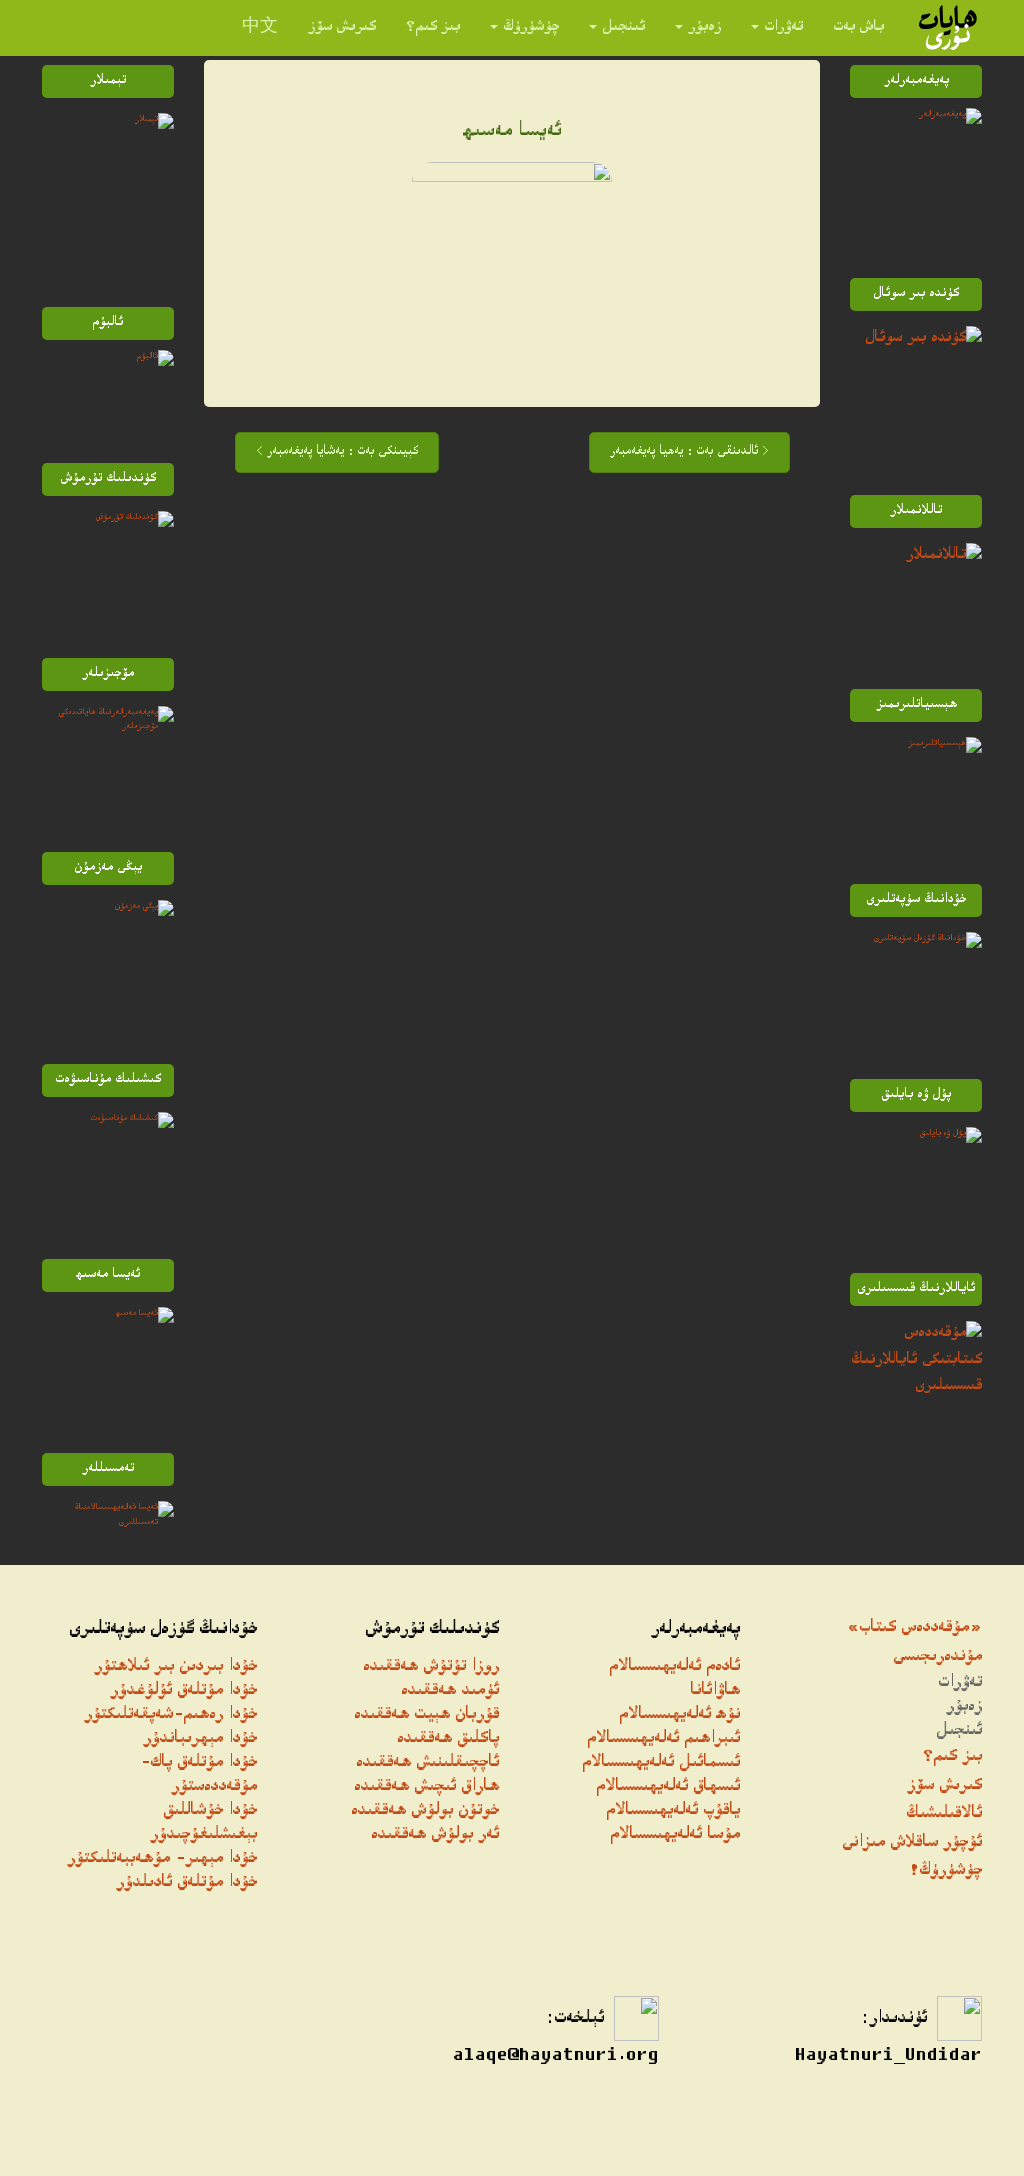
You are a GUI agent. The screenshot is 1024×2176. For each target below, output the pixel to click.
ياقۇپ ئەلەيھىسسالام (673, 1811)
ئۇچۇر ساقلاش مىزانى (912, 1843)
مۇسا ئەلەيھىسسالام (675, 1835)
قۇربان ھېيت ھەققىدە (426, 1715)
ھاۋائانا (715, 1691)
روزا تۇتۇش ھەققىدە (431, 1667)
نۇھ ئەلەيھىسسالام (679, 1715)
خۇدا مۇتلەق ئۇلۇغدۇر (183, 1691)
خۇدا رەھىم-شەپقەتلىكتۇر (170, 1715)
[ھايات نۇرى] (948, 27)
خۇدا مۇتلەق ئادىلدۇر (186, 1883)
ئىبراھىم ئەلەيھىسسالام (663, 1739)
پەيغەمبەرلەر (695, 1630)
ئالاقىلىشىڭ (944, 1814)
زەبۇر (704, 27)
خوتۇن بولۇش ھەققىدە (425, 1811)
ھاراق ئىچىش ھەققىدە (426, 1787)
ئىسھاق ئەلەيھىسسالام (668, 1787)
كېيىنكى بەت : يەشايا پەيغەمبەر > (337, 452)
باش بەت (858, 27)
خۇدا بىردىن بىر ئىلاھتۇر (175, 1667)
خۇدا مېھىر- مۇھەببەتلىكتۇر (162, 1859)
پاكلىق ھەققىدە (448, 1739)
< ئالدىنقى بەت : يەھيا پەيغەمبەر (689, 452)
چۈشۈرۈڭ (531, 27)
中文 (260, 27)
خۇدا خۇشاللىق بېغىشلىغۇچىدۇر (203, 1823)
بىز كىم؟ (433, 27)
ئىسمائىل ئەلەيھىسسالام (661, 1763)
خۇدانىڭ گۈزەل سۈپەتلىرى (163, 1630)
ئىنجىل (623, 27)
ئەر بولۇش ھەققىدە (435, 1835)
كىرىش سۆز (342, 27)
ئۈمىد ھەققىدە (450, 1691)
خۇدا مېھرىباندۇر (200, 1739)
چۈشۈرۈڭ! (945, 1871)
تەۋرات (783, 27)
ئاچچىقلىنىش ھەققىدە (427, 1763)
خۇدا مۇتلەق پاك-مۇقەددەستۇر (198, 1775)
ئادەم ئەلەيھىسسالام (674, 1667)
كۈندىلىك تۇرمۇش (432, 1630)
